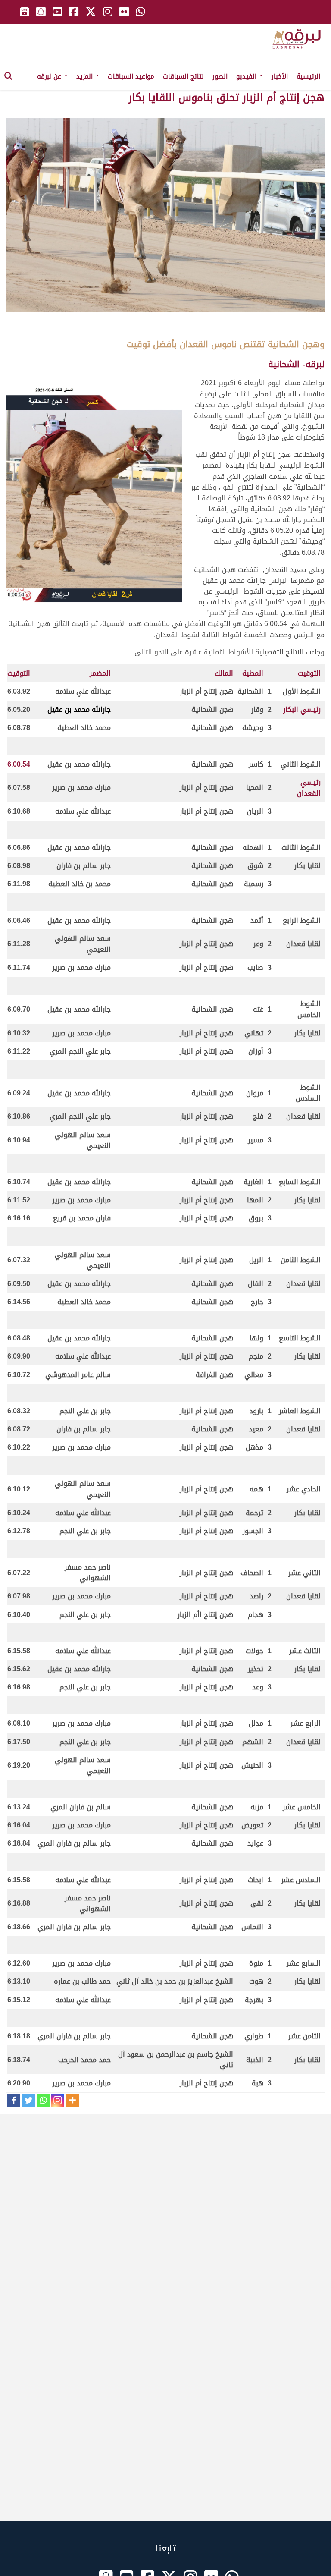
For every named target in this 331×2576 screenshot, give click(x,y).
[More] (72, 2100)
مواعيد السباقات (131, 76)
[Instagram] (58, 2100)
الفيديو (247, 76)
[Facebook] (14, 2100)
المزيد (86, 76)
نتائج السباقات (183, 76)
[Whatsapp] (43, 2100)
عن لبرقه (50, 76)
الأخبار (280, 76)
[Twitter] (28, 2100)
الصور (220, 76)
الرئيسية (308, 76)
